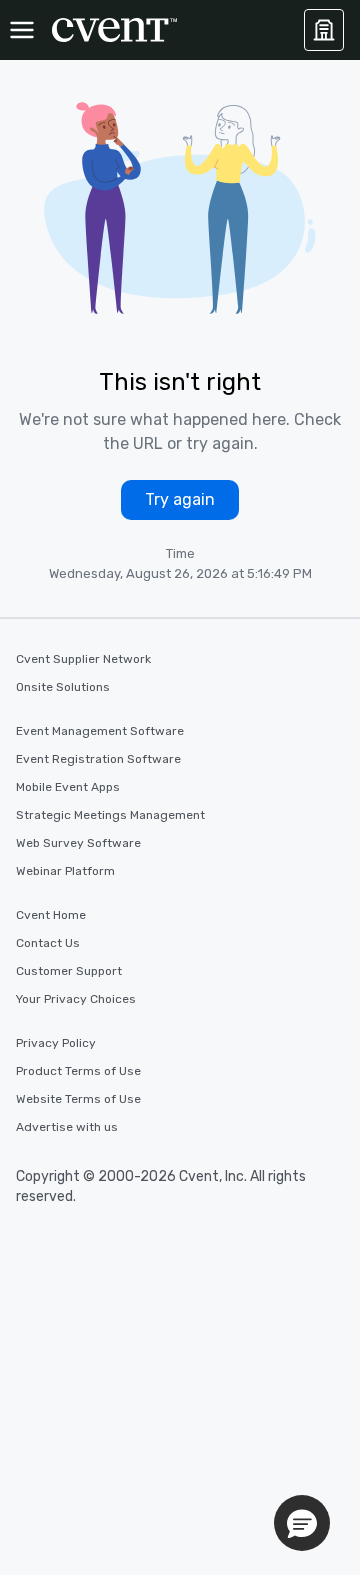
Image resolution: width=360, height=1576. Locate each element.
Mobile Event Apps (68, 787)
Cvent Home (51, 915)
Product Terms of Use (78, 1071)
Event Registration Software (98, 759)
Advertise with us (67, 1127)
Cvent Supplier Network (83, 659)
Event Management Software (100, 731)
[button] (302, 1523)
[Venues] (324, 30)
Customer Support (69, 971)
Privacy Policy (56, 1043)
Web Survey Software (78, 843)
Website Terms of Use (78, 1099)
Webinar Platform (65, 871)
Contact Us (48, 943)
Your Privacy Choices (76, 999)
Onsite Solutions (63, 687)
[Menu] (22, 30)
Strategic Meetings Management (110, 815)
